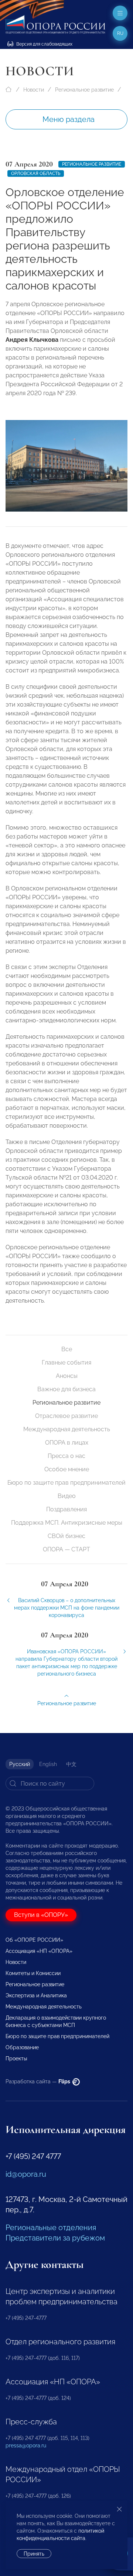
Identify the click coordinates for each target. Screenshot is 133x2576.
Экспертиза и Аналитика (36, 1995)
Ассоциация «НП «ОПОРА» (39, 1951)
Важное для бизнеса (66, 1389)
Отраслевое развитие (66, 1416)
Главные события (66, 1363)
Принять (34, 2554)
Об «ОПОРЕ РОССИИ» (34, 1940)
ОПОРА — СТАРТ (66, 1549)
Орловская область (36, 173)
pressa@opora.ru (26, 2446)
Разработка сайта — (38, 2081)
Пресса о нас (66, 1456)
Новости (34, 90)
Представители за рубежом (55, 2238)
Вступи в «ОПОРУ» (41, 1915)
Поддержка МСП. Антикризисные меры (67, 1523)
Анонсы (67, 1376)
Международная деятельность (67, 1429)
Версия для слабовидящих (44, 44)
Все (67, 1349)
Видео (67, 1496)
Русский (20, 1764)
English (48, 1764)
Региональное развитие (84, 90)
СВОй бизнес (66, 1536)
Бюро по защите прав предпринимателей (66, 1483)
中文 (71, 1764)
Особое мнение (67, 1469)
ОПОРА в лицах (67, 1443)
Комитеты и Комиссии (33, 1973)
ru (120, 33)
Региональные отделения (51, 2228)
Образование (22, 2047)
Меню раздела (69, 119)
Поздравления (66, 1509)
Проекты (16, 2059)
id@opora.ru (26, 2174)
